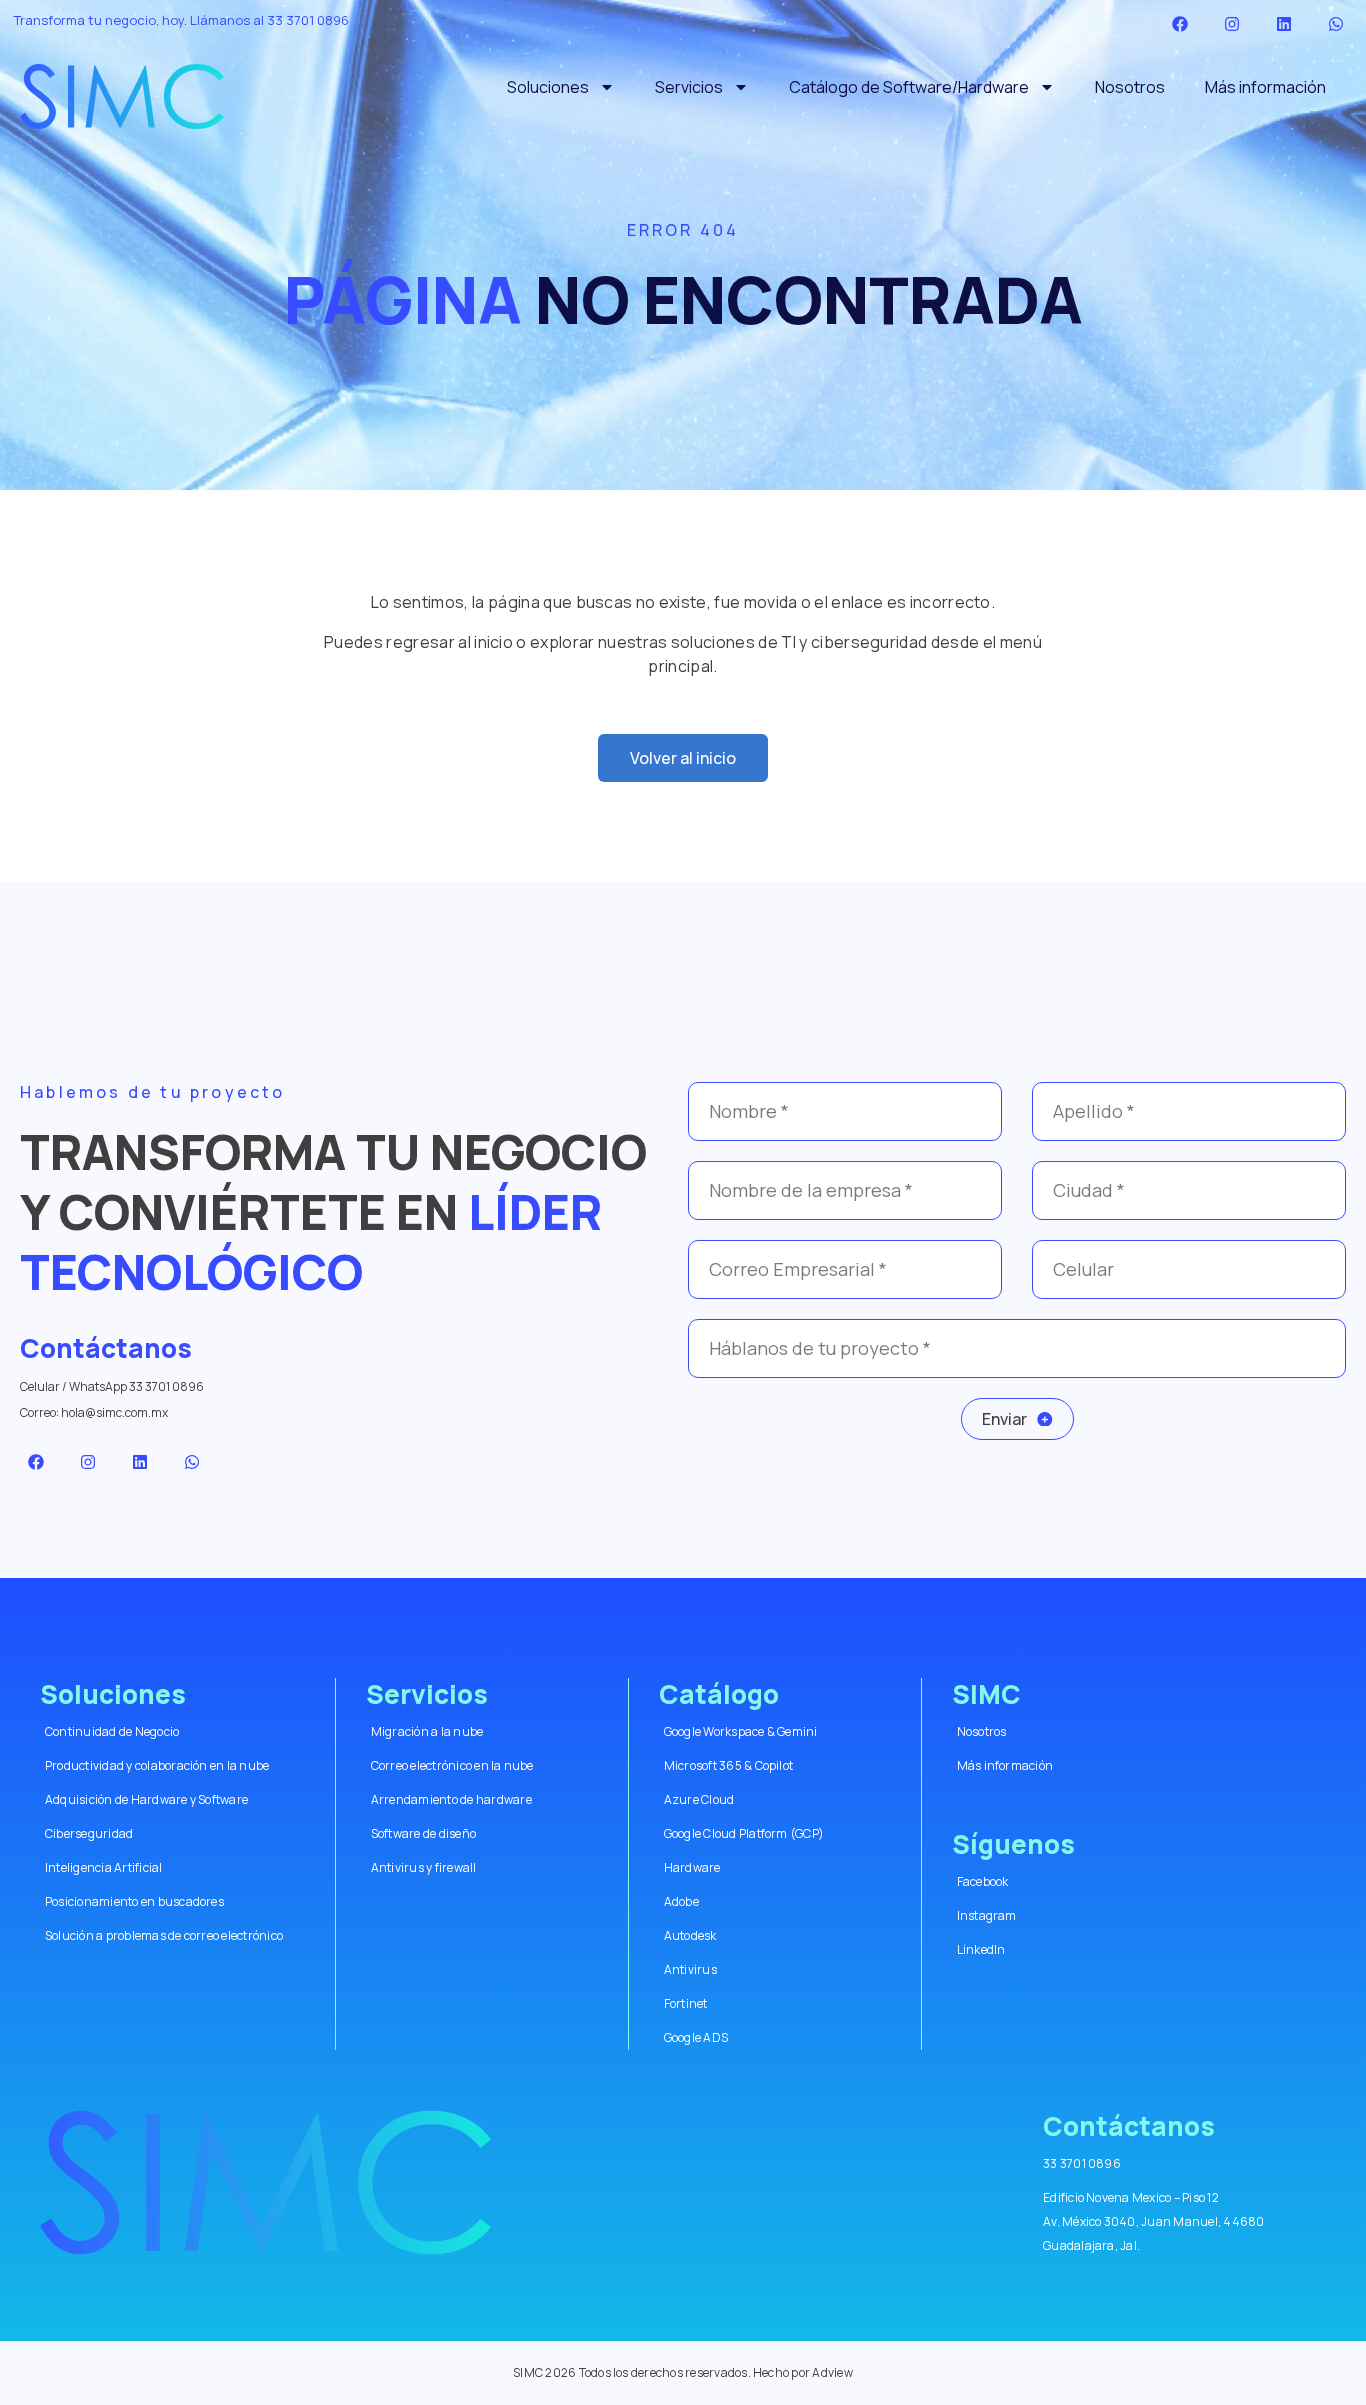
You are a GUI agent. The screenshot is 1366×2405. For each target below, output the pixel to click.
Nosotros (1130, 87)
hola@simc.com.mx (114, 1412)
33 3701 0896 (308, 20)
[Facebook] (1180, 24)
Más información (1265, 87)
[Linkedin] (1284, 24)
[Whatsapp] (1336, 24)
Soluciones (548, 87)
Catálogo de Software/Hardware (909, 87)
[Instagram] (1232, 24)
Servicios (689, 87)
